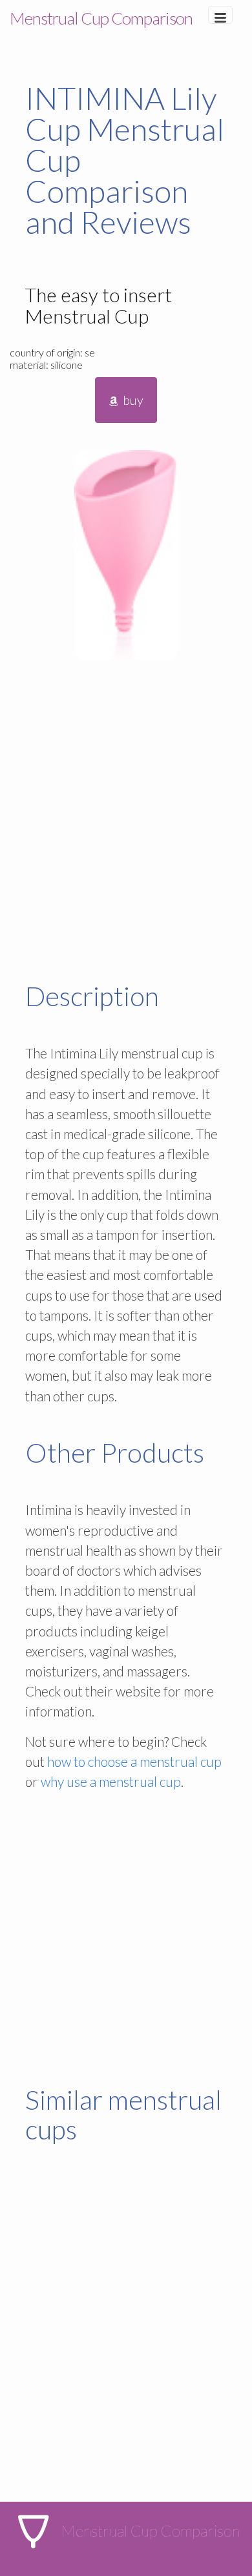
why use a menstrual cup (111, 1781)
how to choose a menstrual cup (134, 1761)
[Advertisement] (126, 823)
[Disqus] (126, 2338)
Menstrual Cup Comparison (101, 18)
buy (132, 400)
